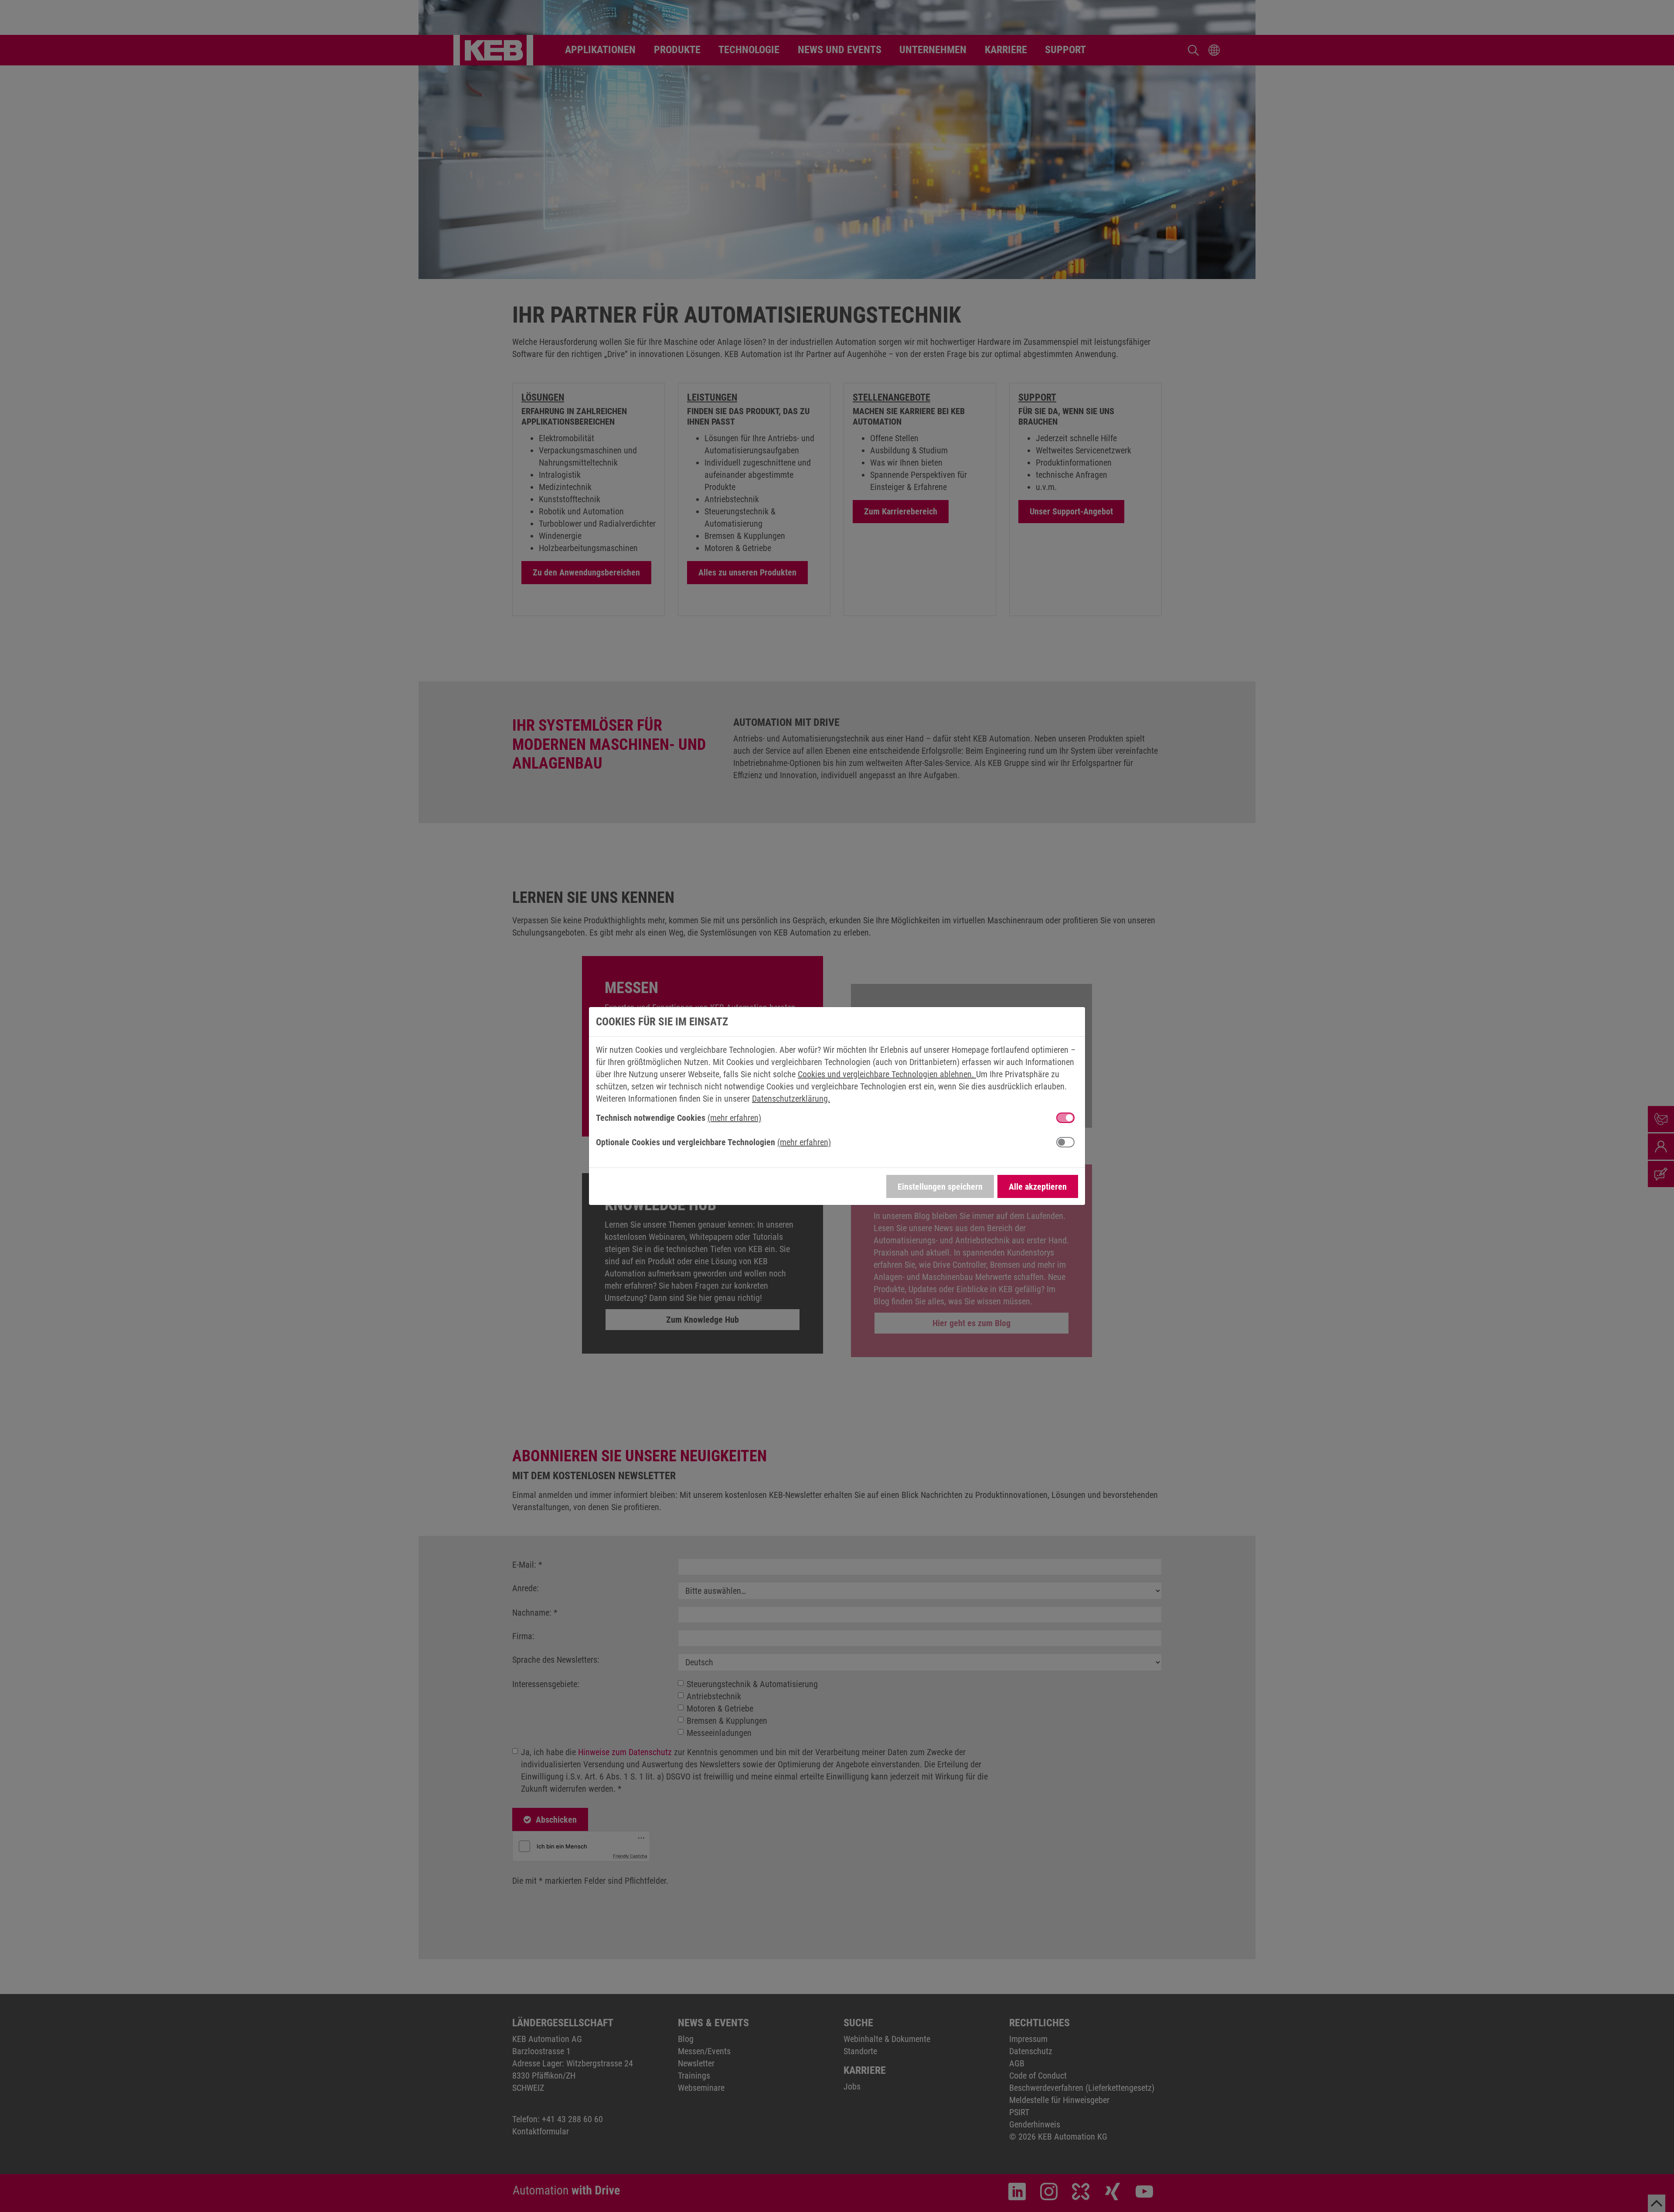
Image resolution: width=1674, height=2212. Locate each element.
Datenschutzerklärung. (791, 1099)
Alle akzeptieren (1038, 1187)
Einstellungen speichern (940, 1187)
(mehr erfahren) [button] (734, 1118)
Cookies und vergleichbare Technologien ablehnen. (887, 1074)
